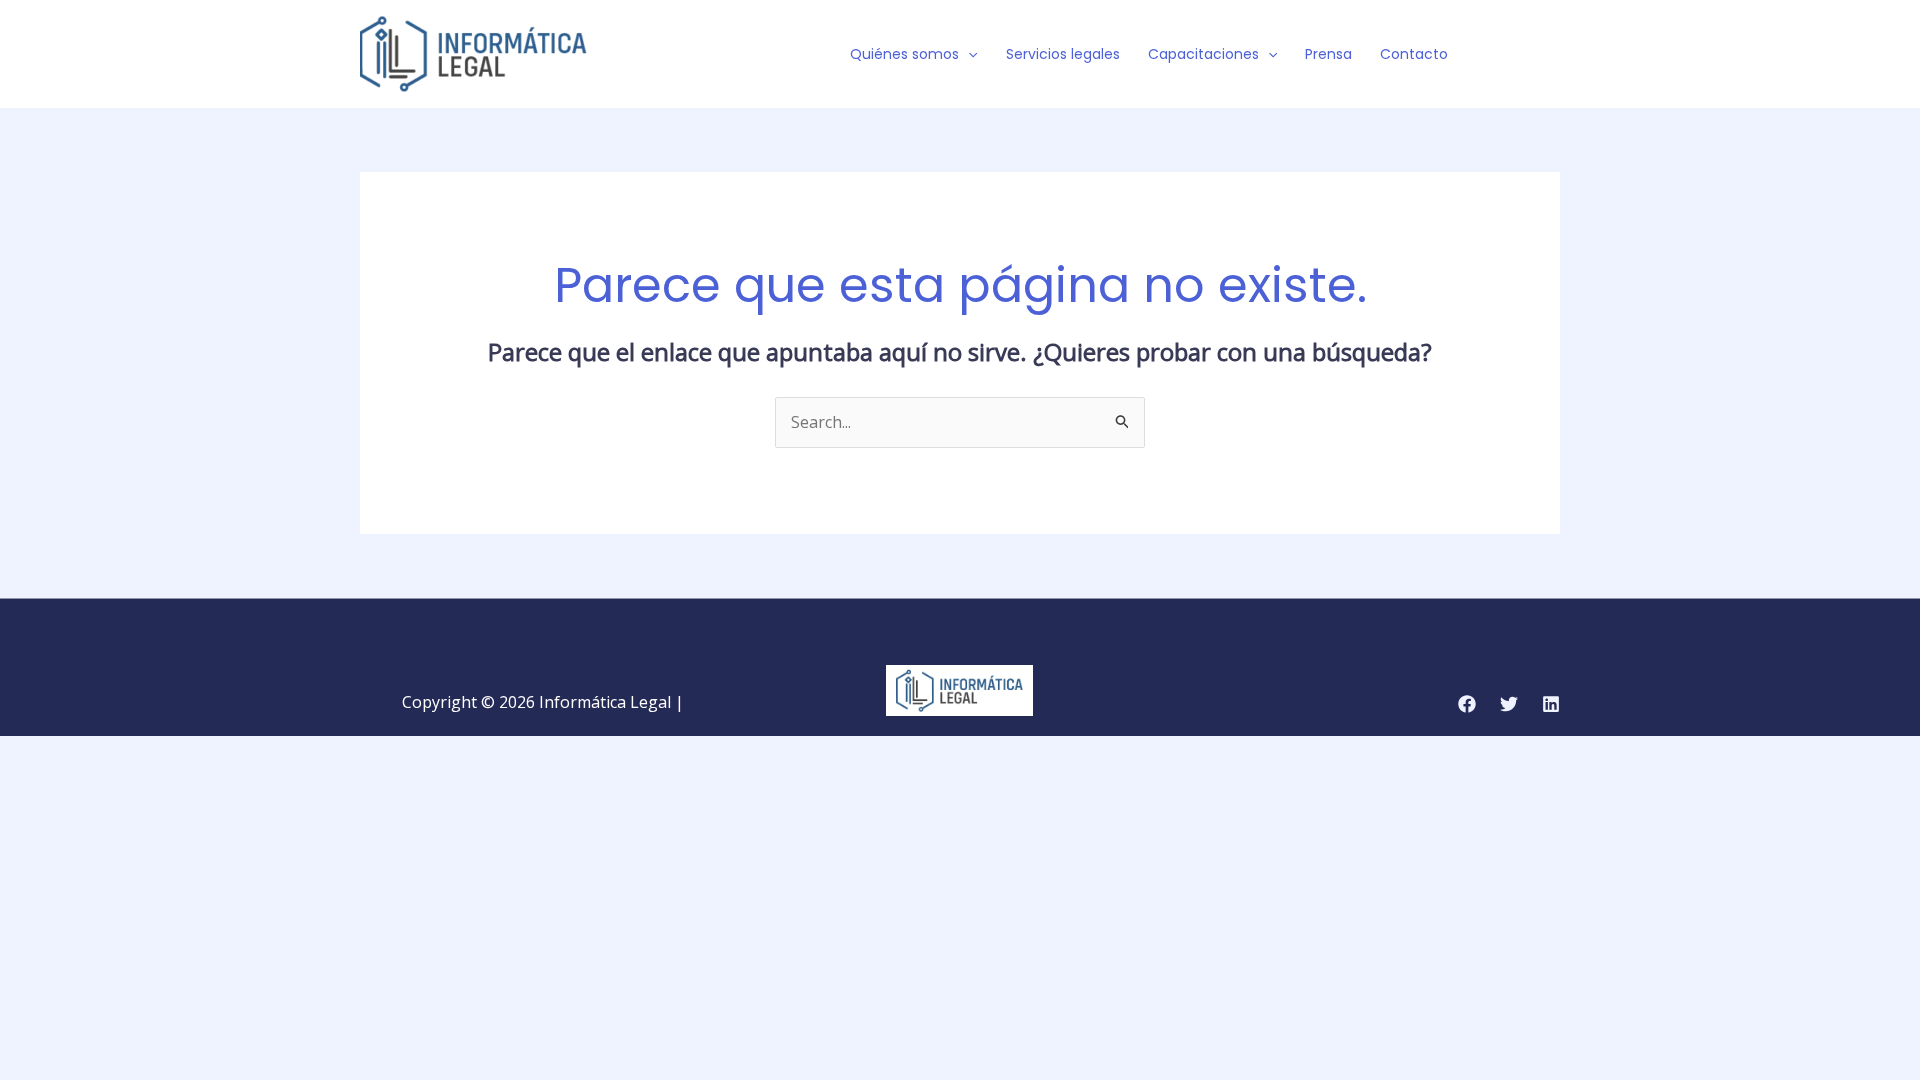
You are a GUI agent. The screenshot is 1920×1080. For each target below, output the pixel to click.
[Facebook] (1491, 55)
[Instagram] (1551, 55)
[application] (968, 54)
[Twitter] (1521, 55)
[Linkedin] (1551, 704)
